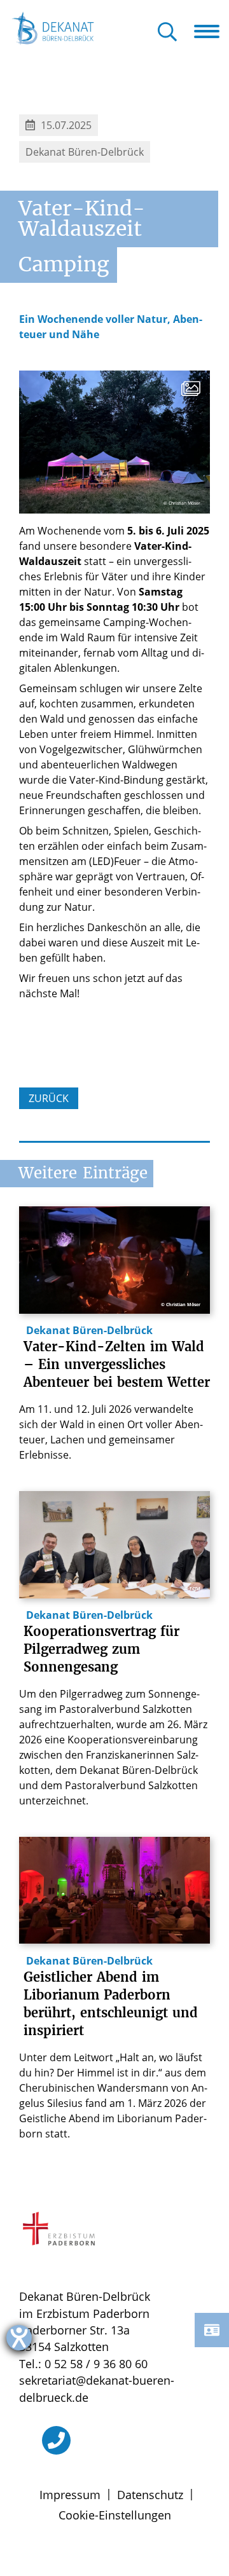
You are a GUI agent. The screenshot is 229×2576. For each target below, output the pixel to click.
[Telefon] (56, 2440)
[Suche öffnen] (167, 33)
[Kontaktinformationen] (212, 2330)
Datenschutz (150, 2495)
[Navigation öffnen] (212, 31)
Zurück (49, 1098)
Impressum (70, 2495)
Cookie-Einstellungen (115, 2515)
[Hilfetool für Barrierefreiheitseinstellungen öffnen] (19, 2338)
